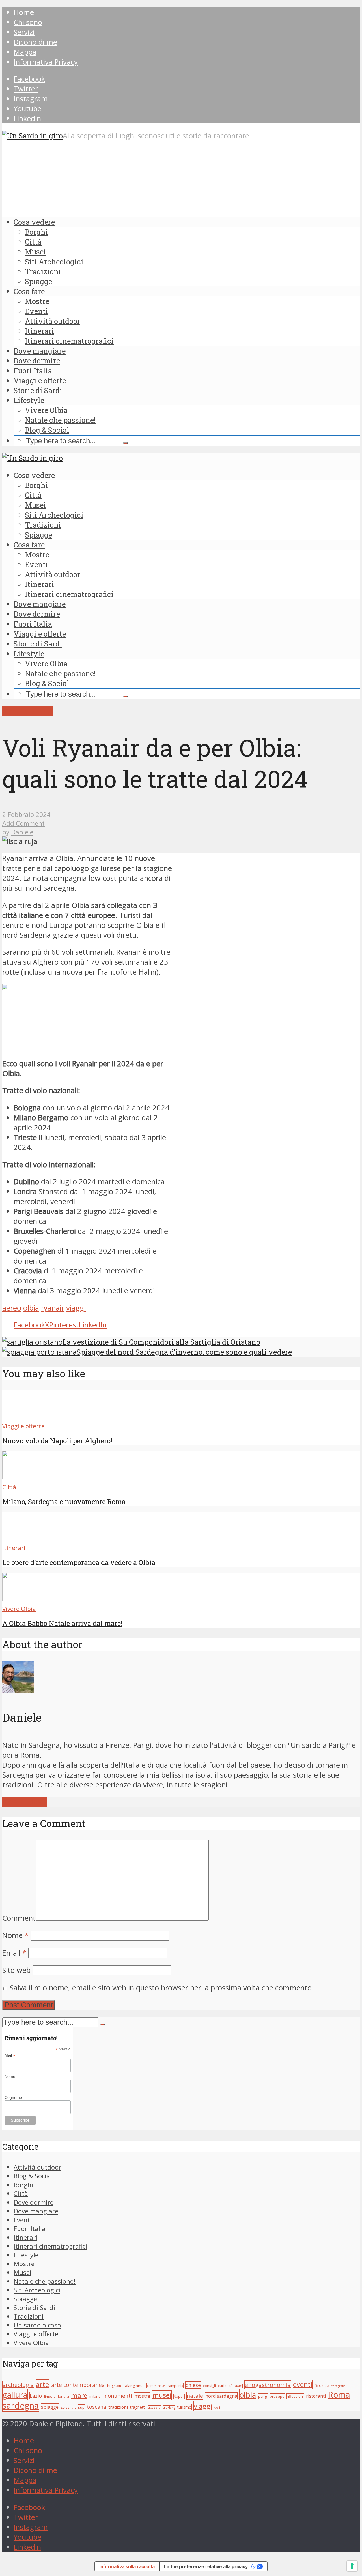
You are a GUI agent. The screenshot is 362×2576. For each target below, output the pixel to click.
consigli (209, 2386)
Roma (339, 2394)
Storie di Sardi (38, 390)
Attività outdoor (53, 321)
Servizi (24, 32)
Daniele (22, 832)
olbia (31, 1308)
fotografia (339, 2386)
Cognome (13, 2097)
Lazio (36, 2396)
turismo (184, 2407)
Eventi (36, 311)
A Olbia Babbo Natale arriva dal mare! (62, 1623)
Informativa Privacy (46, 62)
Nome (15, 1935)
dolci (239, 2386)
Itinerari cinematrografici (69, 341)
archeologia (18, 2385)
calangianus (134, 2386)
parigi (263, 2396)
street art (68, 2407)
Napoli (179, 2396)
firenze (322, 2385)
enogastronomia (268, 2385)
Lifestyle (29, 400)
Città (33, 242)
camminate (156, 2386)
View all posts (25, 1802)
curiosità (225, 2386)
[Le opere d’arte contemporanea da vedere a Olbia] (23, 1537)
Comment (19, 1918)
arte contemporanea (78, 2385)
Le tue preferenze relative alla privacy (206, 2566)
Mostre (37, 301)
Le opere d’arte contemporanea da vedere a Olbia (79, 1562)
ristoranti (316, 2396)
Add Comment (23, 823)
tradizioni (118, 2407)
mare (79, 2395)
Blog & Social (47, 430)
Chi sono (28, 22)
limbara (50, 2396)
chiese (193, 2385)
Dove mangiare (40, 351)
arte (42, 2384)
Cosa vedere (34, 222)
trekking (169, 2408)
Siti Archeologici (54, 262)
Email (14, 1953)
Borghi (36, 232)
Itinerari (39, 331)
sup (81, 2407)
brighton (114, 2386)
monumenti (118, 2396)
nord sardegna (221, 2396)
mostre (142, 2396)
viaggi (76, 1308)
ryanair (53, 1308)
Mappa (25, 52)
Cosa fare (29, 291)
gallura (15, 2395)
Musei (35, 252)
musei (162, 2395)
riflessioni (295, 2396)
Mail (10, 2055)
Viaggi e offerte (40, 380)
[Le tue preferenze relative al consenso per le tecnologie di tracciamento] (352, 2566)
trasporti (154, 2408)
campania (175, 2386)
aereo (12, 1308)
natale (195, 2396)
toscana (96, 2407)
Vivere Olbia (46, 410)
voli (217, 2407)
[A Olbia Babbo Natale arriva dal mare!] (23, 1598)
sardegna (21, 2406)
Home (24, 12)
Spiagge (38, 281)
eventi (303, 2384)
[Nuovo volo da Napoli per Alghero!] (23, 1416)
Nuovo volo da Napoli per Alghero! (57, 1441)
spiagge (50, 2407)
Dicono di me (35, 42)
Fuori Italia (33, 371)
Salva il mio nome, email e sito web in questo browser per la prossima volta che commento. (162, 1988)
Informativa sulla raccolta (127, 2566)
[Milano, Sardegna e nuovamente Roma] (23, 1477)
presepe (277, 2396)
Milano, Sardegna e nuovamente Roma (64, 1502)
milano (95, 2396)
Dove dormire (37, 361)
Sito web (16, 1970)
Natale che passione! (60, 420)
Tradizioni (43, 271)
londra (63, 2396)
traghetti (138, 2407)
